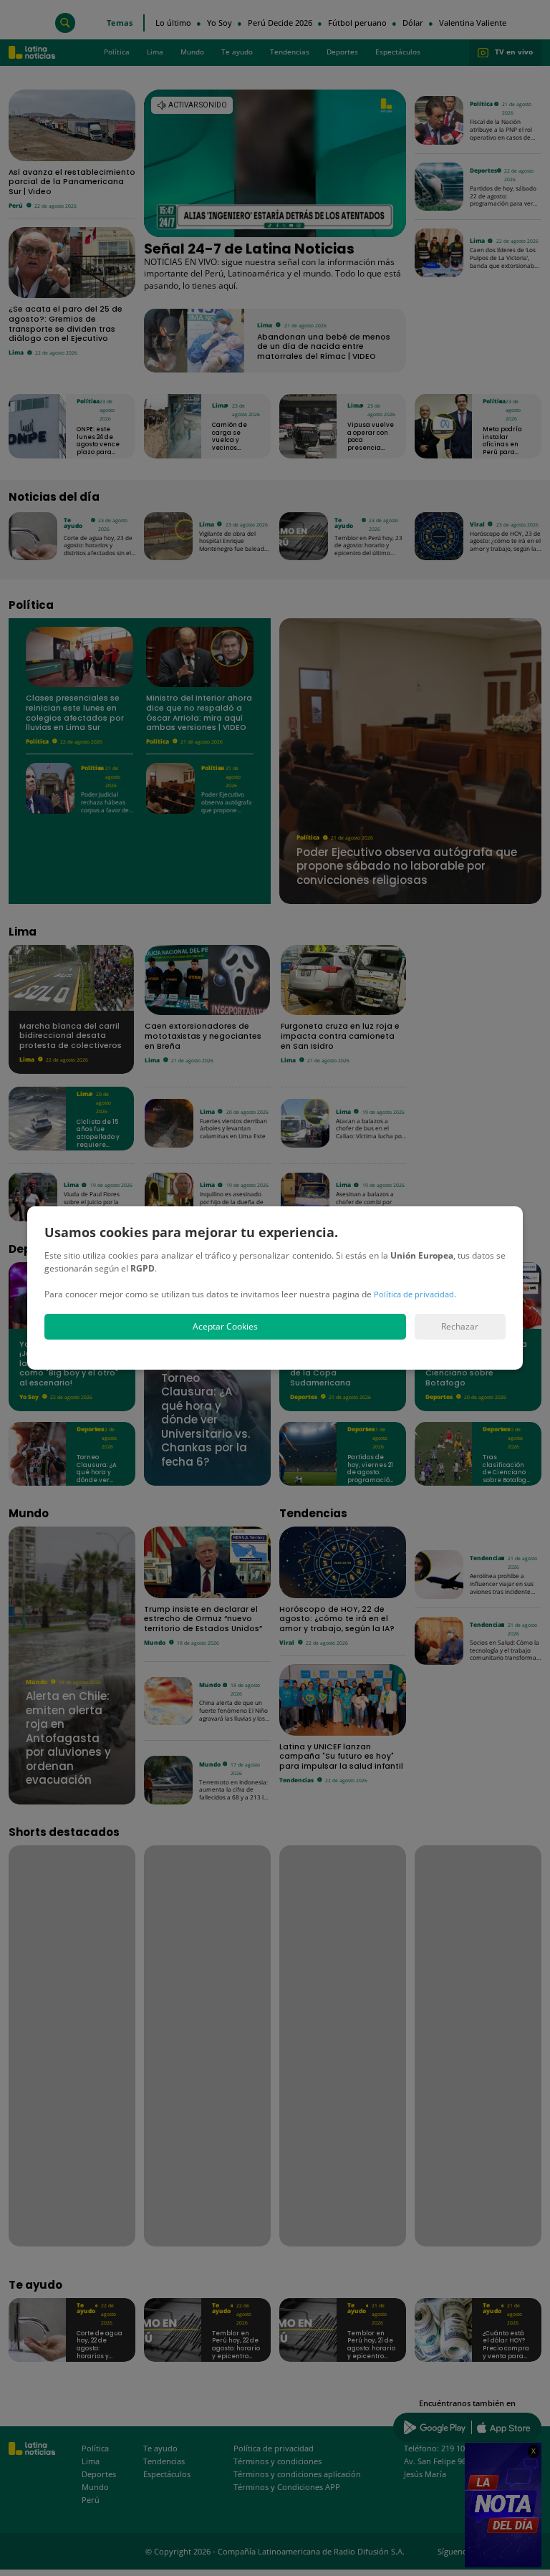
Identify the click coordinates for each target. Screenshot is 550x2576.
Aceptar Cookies (225, 1326)
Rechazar (460, 1326)
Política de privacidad (414, 1294)
